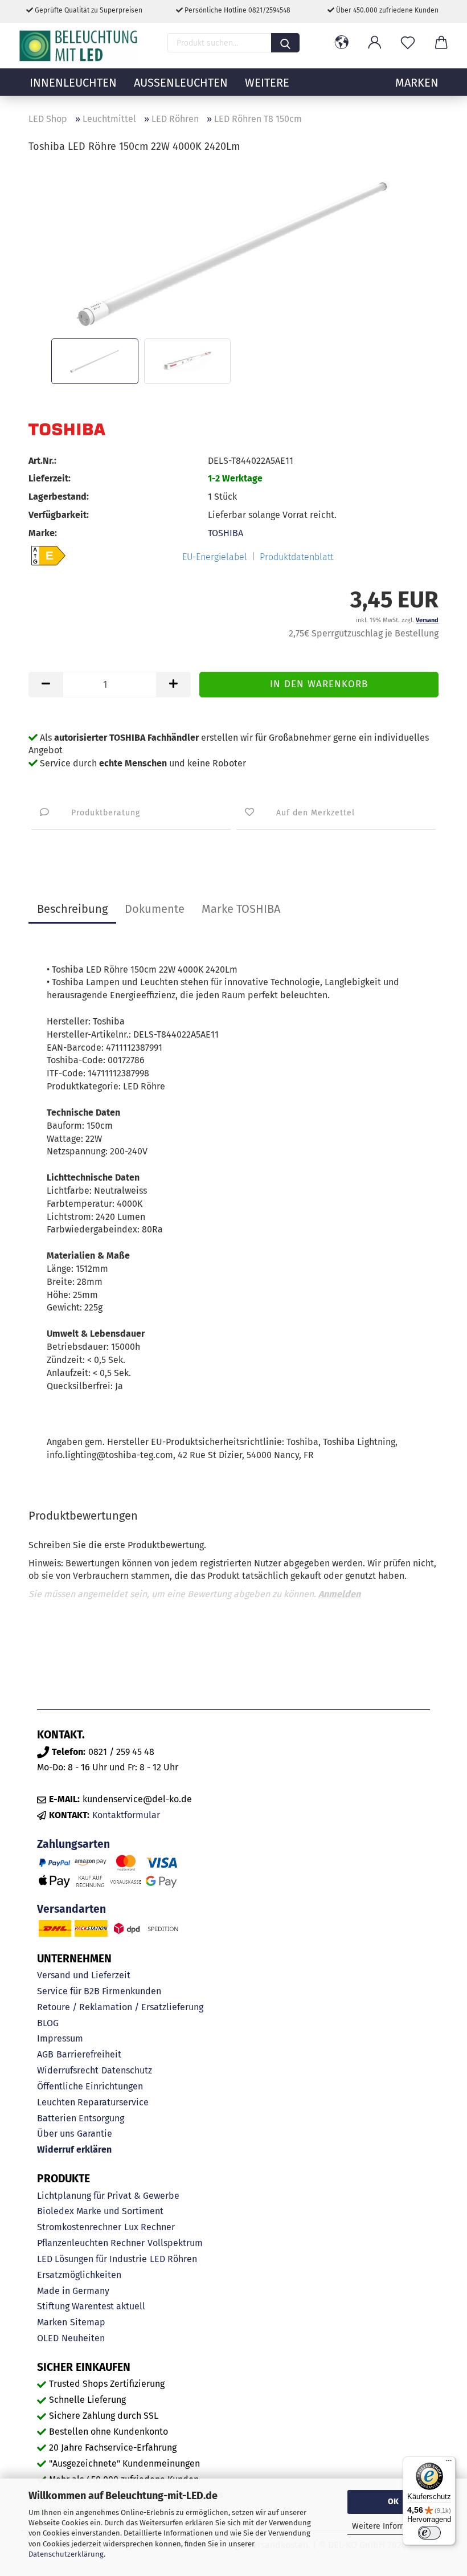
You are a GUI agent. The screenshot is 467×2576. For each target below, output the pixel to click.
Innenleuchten (73, 83)
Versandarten (71, 1909)
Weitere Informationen (393, 2526)
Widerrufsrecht (68, 2070)
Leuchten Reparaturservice (93, 2102)
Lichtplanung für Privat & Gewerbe (108, 2196)
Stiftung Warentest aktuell (91, 2306)
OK (393, 2502)
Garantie (95, 2134)
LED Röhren (173, 2259)
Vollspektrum (175, 2243)
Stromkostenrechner (79, 2227)
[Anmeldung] (375, 43)
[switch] (429, 2533)
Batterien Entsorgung (81, 2118)
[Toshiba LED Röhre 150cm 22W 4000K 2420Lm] (233, 249)
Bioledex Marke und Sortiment (100, 2211)
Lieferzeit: (50, 478)
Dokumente (155, 909)
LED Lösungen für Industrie (92, 2259)
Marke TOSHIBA (241, 909)
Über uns (56, 2134)
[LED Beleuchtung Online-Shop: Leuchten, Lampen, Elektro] (80, 46)
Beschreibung (72, 909)
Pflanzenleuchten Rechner (91, 2243)
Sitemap (88, 2322)
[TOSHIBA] (67, 429)
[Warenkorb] (441, 43)
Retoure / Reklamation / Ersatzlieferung (120, 2007)
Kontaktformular (126, 1815)
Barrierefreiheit (89, 2054)
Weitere (267, 83)
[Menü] (449, 2463)
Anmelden (339, 1594)
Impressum (60, 2038)
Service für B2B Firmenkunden (99, 1991)
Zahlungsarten (73, 1844)
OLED (48, 2338)
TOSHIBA (226, 533)
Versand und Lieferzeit (84, 1975)
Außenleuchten (181, 83)
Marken (52, 2322)
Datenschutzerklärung (66, 2554)
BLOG (48, 2023)
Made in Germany (73, 2291)
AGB (45, 2054)
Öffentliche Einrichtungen (90, 2086)
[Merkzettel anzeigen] (408, 43)
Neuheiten (83, 2338)
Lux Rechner (149, 2227)
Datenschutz (127, 2070)
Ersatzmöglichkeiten (79, 2275)
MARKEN (417, 83)
